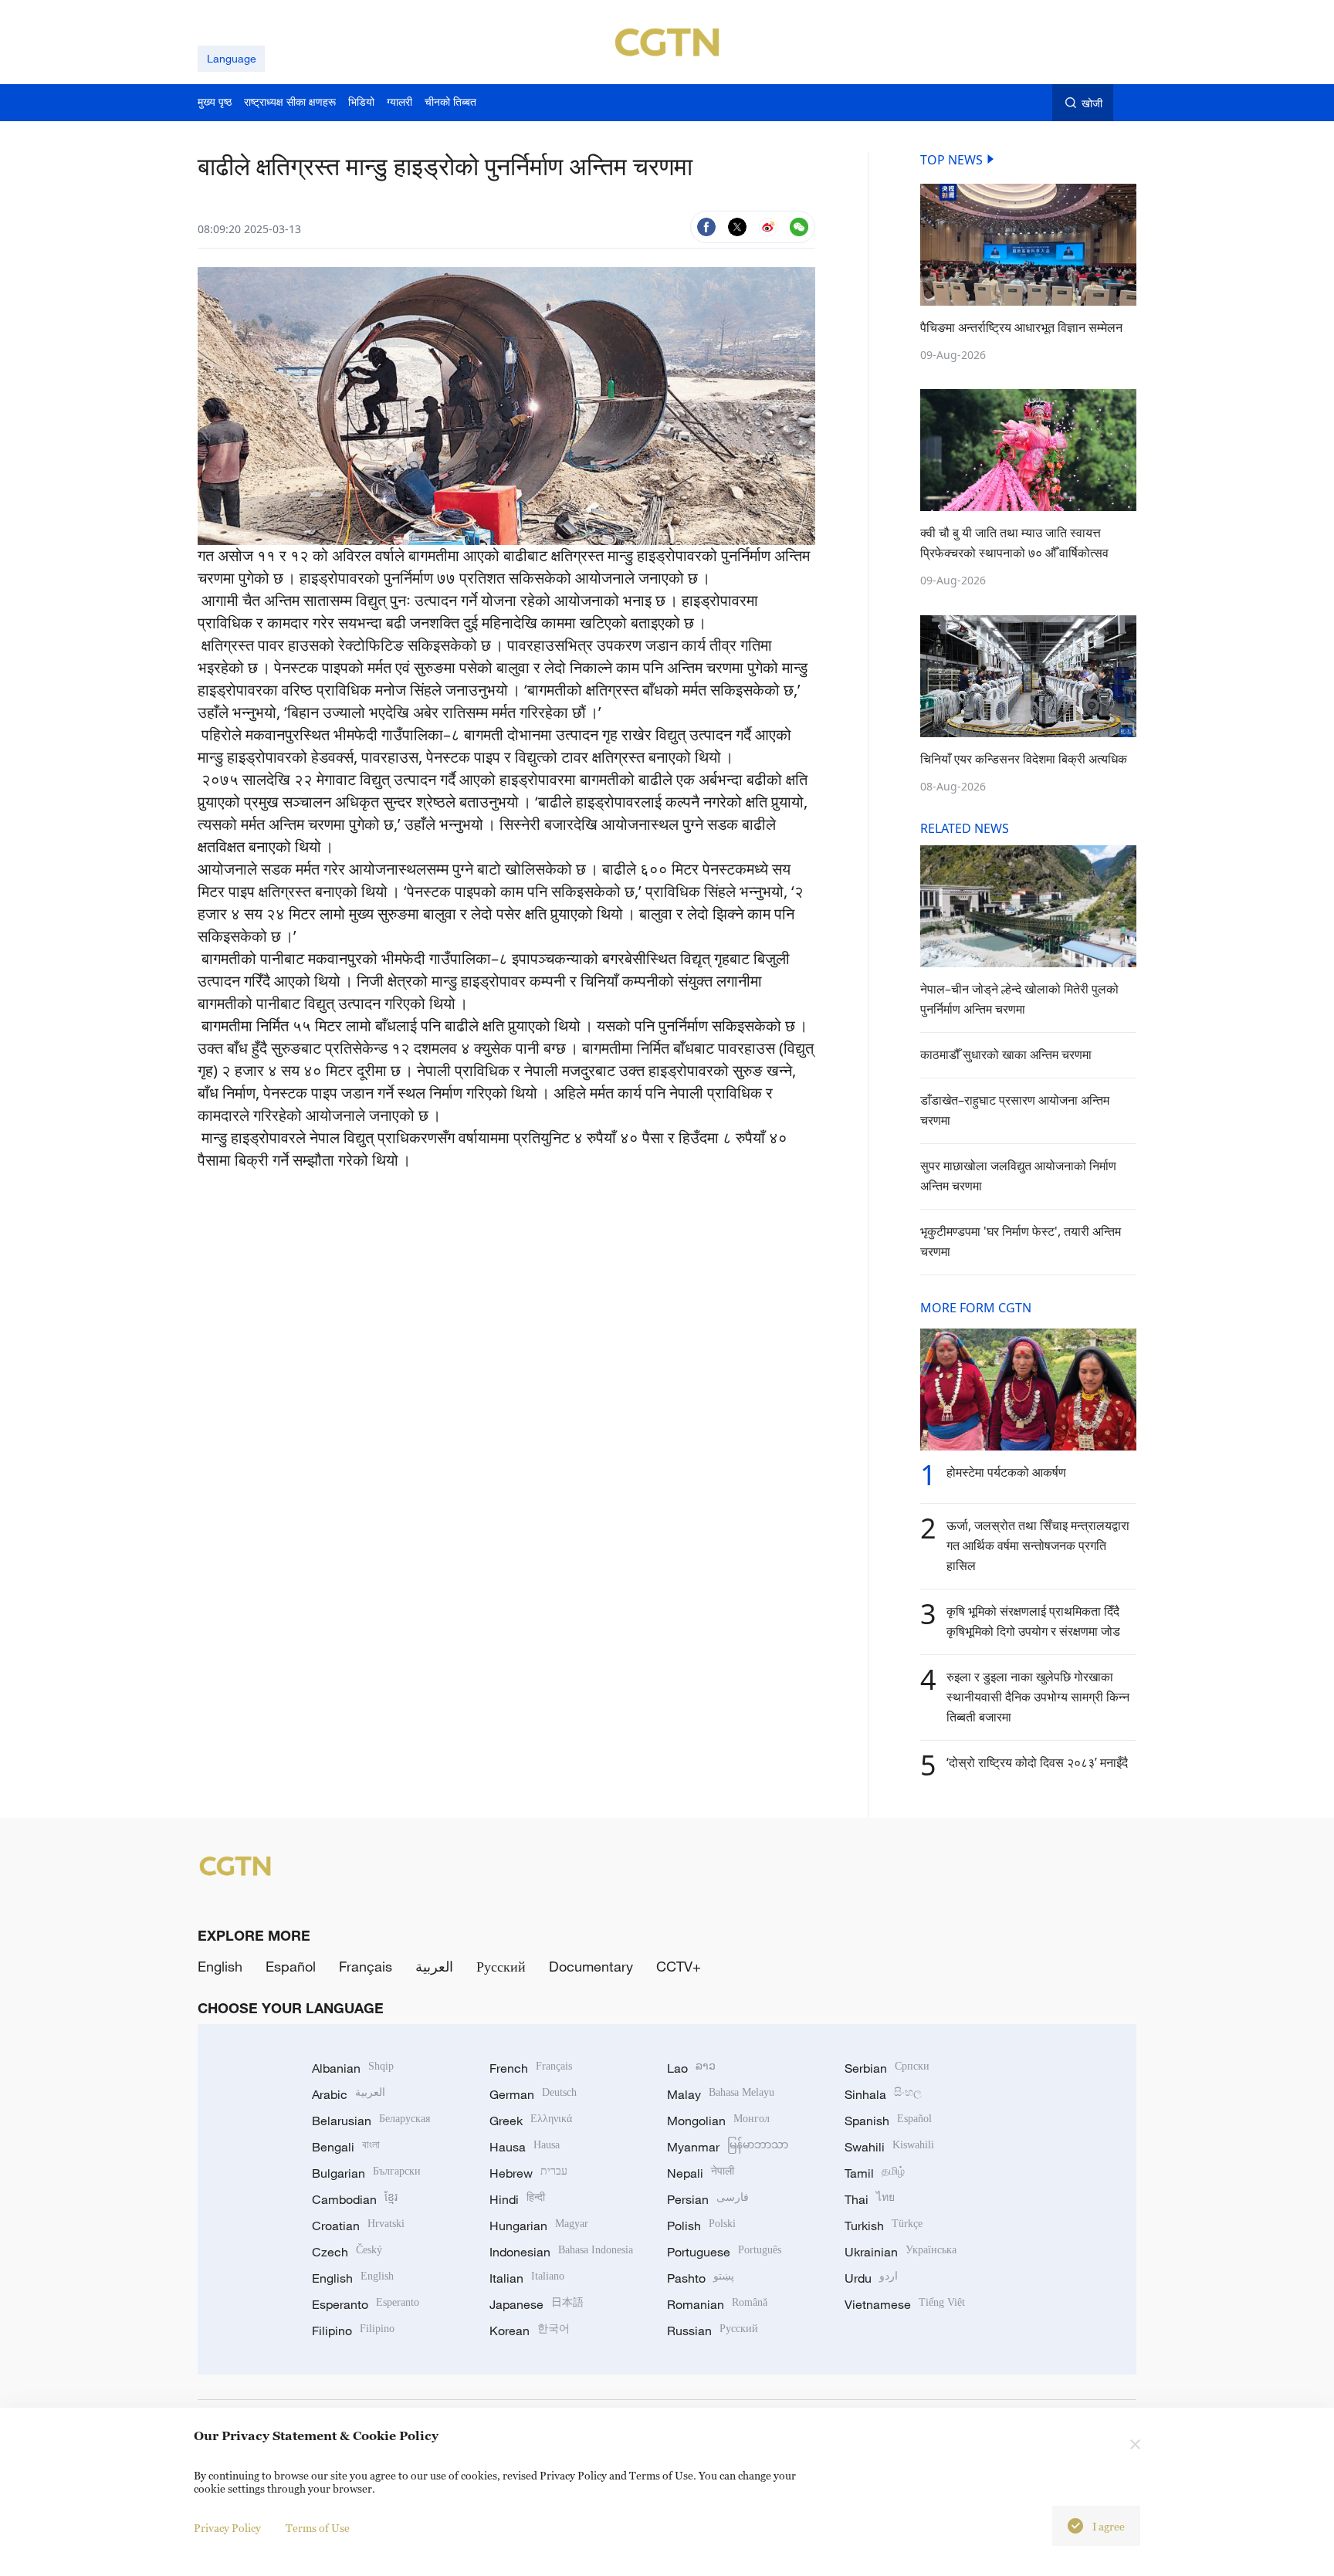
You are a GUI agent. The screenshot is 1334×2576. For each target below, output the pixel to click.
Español (291, 1966)
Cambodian (355, 2199)
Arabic (349, 2094)
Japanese (537, 2304)
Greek (531, 2121)
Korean (530, 2331)
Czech (347, 2252)
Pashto (701, 2278)
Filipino (353, 2331)
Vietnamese (905, 2304)
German (533, 2094)
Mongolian (718, 2121)
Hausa (525, 2147)
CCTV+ (679, 1966)
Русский (501, 1966)
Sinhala (883, 2094)
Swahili (889, 2147)
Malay (721, 2094)
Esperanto (366, 2304)
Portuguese (724, 2252)
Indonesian (561, 2252)
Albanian (353, 2068)
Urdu (871, 2278)
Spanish (888, 2121)
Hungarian (539, 2226)
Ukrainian (901, 2252)
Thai (870, 2199)
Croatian (358, 2226)
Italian (527, 2278)
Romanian (717, 2304)
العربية (434, 1966)
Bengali (346, 2147)
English (220, 1966)
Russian (713, 2331)
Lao (691, 2068)
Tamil (875, 2173)
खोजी (1092, 103)
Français (366, 1966)
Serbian (887, 2068)
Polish (701, 2226)
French (531, 2068)
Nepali (701, 2173)
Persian (708, 2199)
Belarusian (371, 2121)
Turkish (884, 2226)
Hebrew (528, 2173)
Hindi (517, 2199)
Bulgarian (366, 2173)
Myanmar (728, 2147)
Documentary (591, 1966)
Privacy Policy (227, 2528)
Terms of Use (318, 2528)
